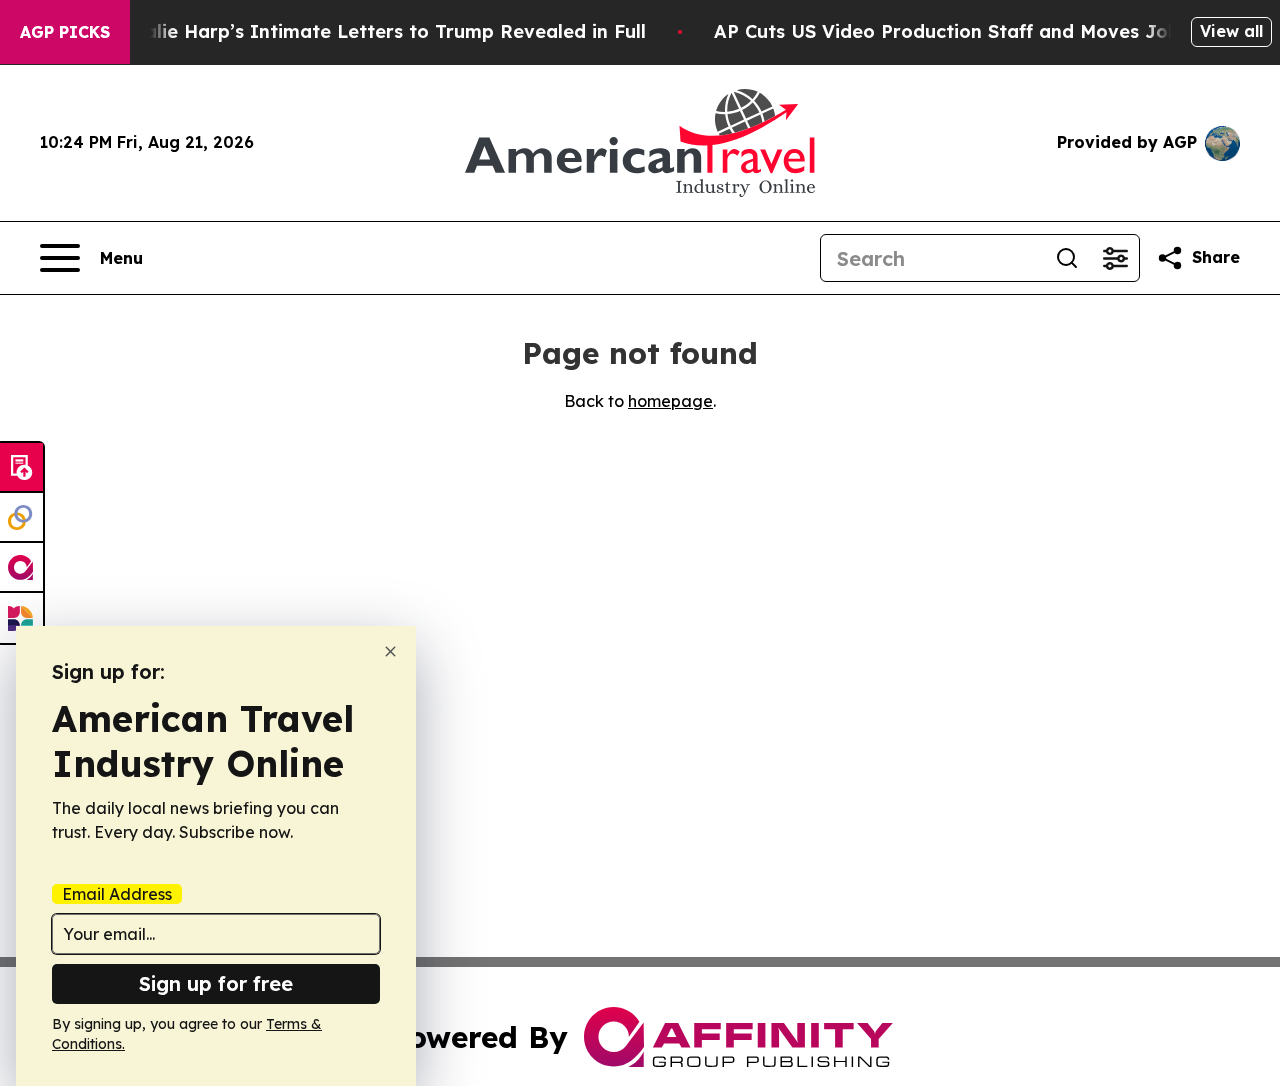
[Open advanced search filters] (1115, 258)
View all (1231, 31)
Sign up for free (216, 983)
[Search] (1067, 258)
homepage (670, 401)
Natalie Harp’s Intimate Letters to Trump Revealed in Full (378, 31)
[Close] (390, 651)
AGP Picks (65, 32)
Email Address (117, 894)
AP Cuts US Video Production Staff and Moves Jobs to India (992, 31)
